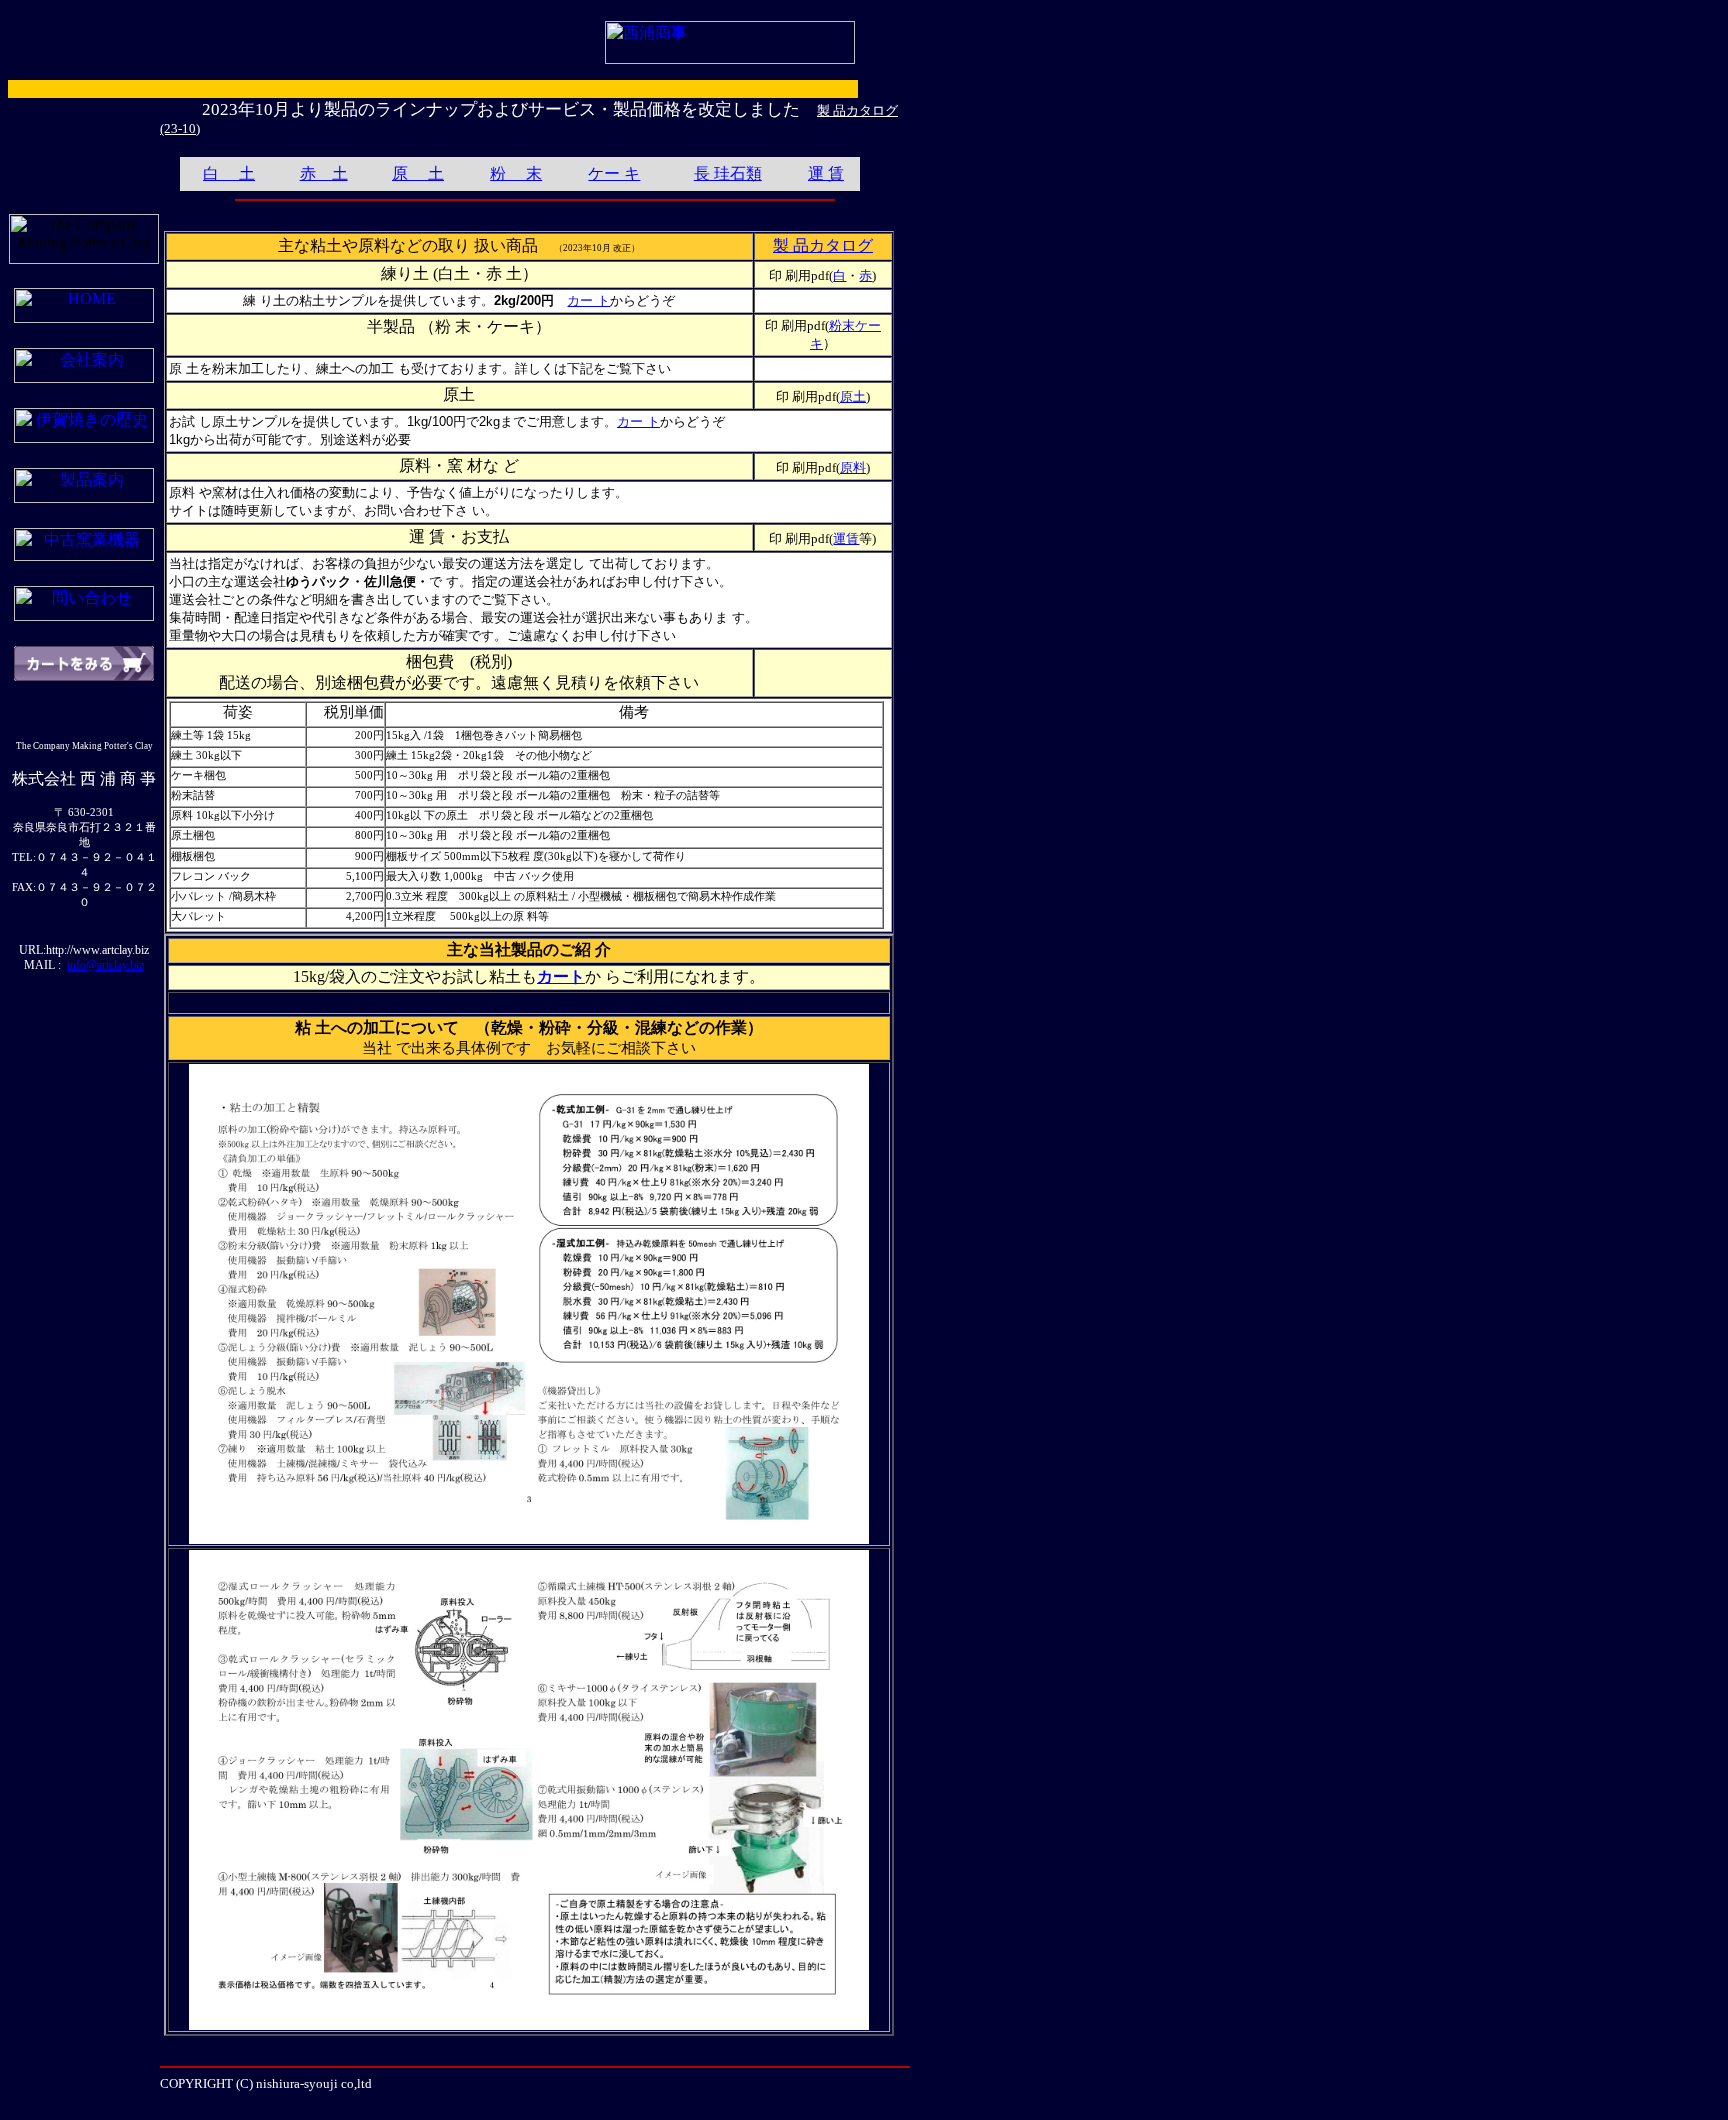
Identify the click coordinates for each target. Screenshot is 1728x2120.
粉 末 (516, 173)
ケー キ (614, 173)
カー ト (588, 300)
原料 (853, 467)
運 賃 (826, 173)
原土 (853, 396)
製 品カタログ (823, 245)
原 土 (418, 173)
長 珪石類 (728, 173)
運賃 (846, 538)
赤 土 (324, 173)
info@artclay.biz (105, 965)
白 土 (229, 173)
